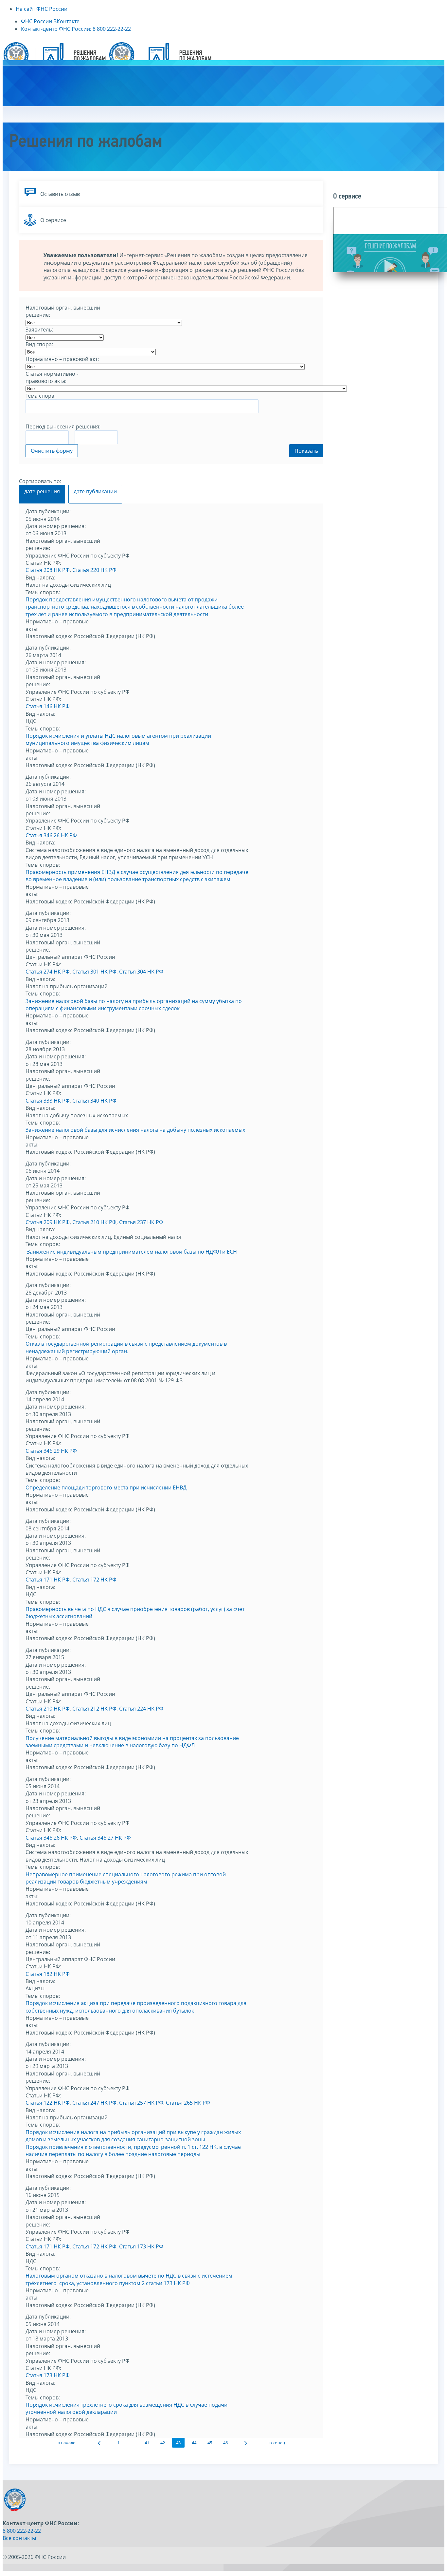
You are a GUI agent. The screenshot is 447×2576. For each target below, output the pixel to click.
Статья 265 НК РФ (188, 2103)
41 (147, 2443)
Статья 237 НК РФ (141, 1222)
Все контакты (19, 2538)
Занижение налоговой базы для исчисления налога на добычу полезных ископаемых (135, 1130)
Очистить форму (52, 451)
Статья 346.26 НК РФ (51, 835)
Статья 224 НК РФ (141, 1709)
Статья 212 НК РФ (94, 1709)
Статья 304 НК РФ (141, 972)
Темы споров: (43, 592)
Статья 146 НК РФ (48, 706)
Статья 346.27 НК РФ (105, 1838)
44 (194, 2443)
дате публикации (95, 491)
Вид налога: (40, 578)
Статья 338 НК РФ (48, 1101)
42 (163, 2443)
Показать (306, 451)
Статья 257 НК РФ (141, 2103)
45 (210, 2443)
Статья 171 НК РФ (48, 1580)
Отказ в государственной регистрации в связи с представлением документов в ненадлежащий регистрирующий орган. (126, 1347)
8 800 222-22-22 (22, 2531)
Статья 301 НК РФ (94, 972)
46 (225, 2443)
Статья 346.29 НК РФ (51, 1451)
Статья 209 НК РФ (48, 1222)
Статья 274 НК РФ (48, 972)
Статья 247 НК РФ (94, 2103)
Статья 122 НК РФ (48, 2103)
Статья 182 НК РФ (48, 1974)
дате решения (42, 491)
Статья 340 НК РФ (94, 1101)
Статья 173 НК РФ (141, 2246)
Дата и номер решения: (56, 526)
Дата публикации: (48, 511)
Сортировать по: (40, 481)
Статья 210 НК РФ (94, 1222)
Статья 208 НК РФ (48, 570)
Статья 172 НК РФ (94, 1580)
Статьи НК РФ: (43, 563)
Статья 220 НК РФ (94, 570)
